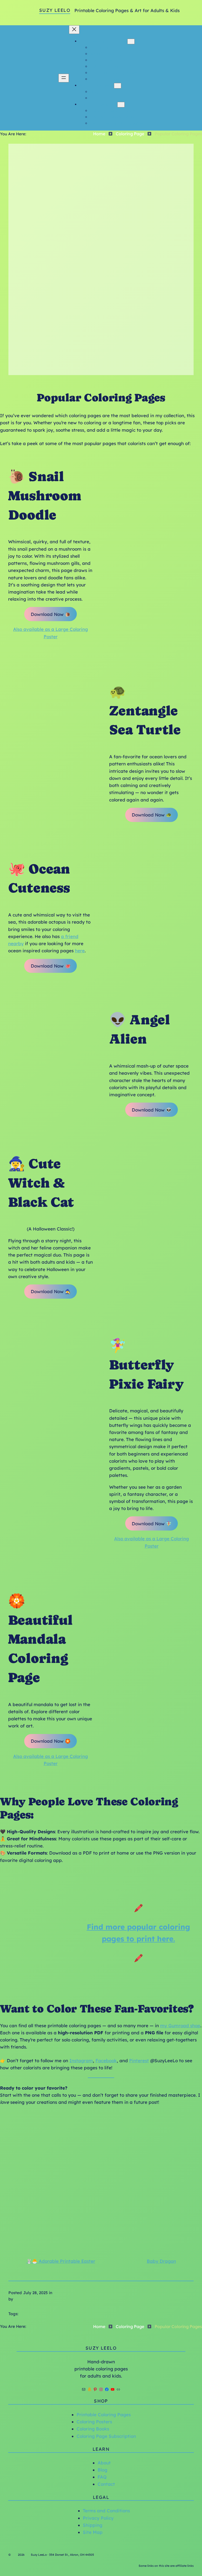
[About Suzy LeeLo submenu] (118, 86)
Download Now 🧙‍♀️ (51, 1291)
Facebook (106, 2061)
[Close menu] (74, 30)
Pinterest (139, 2061)
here (80, 951)
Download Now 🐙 (51, 966)
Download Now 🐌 (51, 614)
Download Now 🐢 (152, 815)
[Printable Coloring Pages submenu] (131, 41)
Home (99, 134)
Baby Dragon (161, 2261)
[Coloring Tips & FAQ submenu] (121, 105)
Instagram (81, 2061)
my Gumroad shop (180, 2026)
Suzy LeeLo (55, 10)
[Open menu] (64, 78)
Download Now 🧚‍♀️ (152, 1524)
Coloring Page (130, 134)
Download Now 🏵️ (51, 1741)
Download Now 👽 (152, 1110)
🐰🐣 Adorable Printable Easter (61, 2261)
